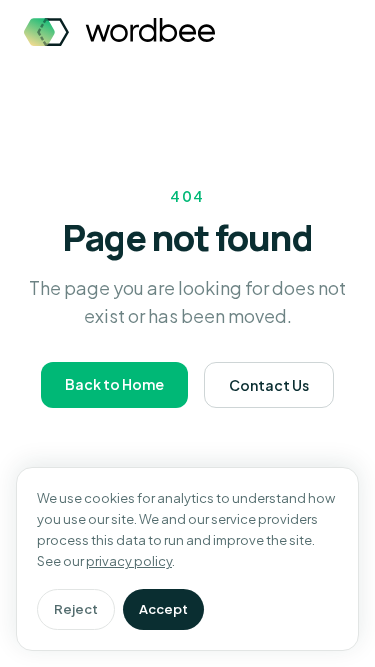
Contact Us (269, 385)
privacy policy (129, 561)
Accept (163, 609)
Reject (76, 609)
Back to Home (114, 384)
